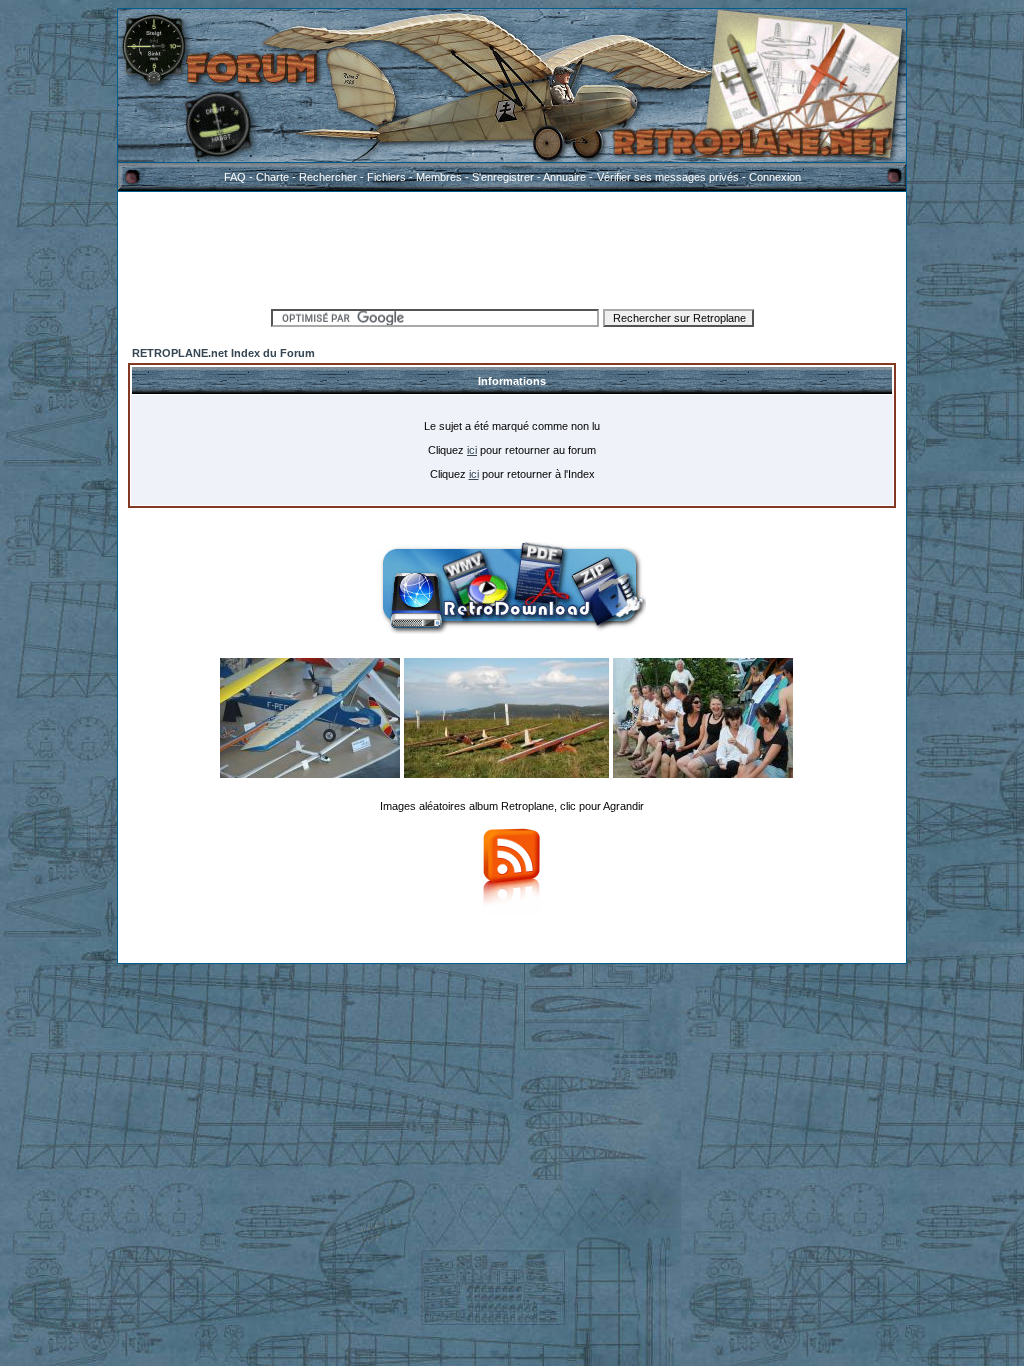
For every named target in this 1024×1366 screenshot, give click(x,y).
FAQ (235, 177)
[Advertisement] (512, 247)
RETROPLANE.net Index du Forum (223, 353)
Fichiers (386, 177)
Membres (439, 177)
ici (472, 450)
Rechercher (328, 177)
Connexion (775, 177)
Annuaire (564, 177)
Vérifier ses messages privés (668, 177)
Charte (272, 177)
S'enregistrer (503, 177)
